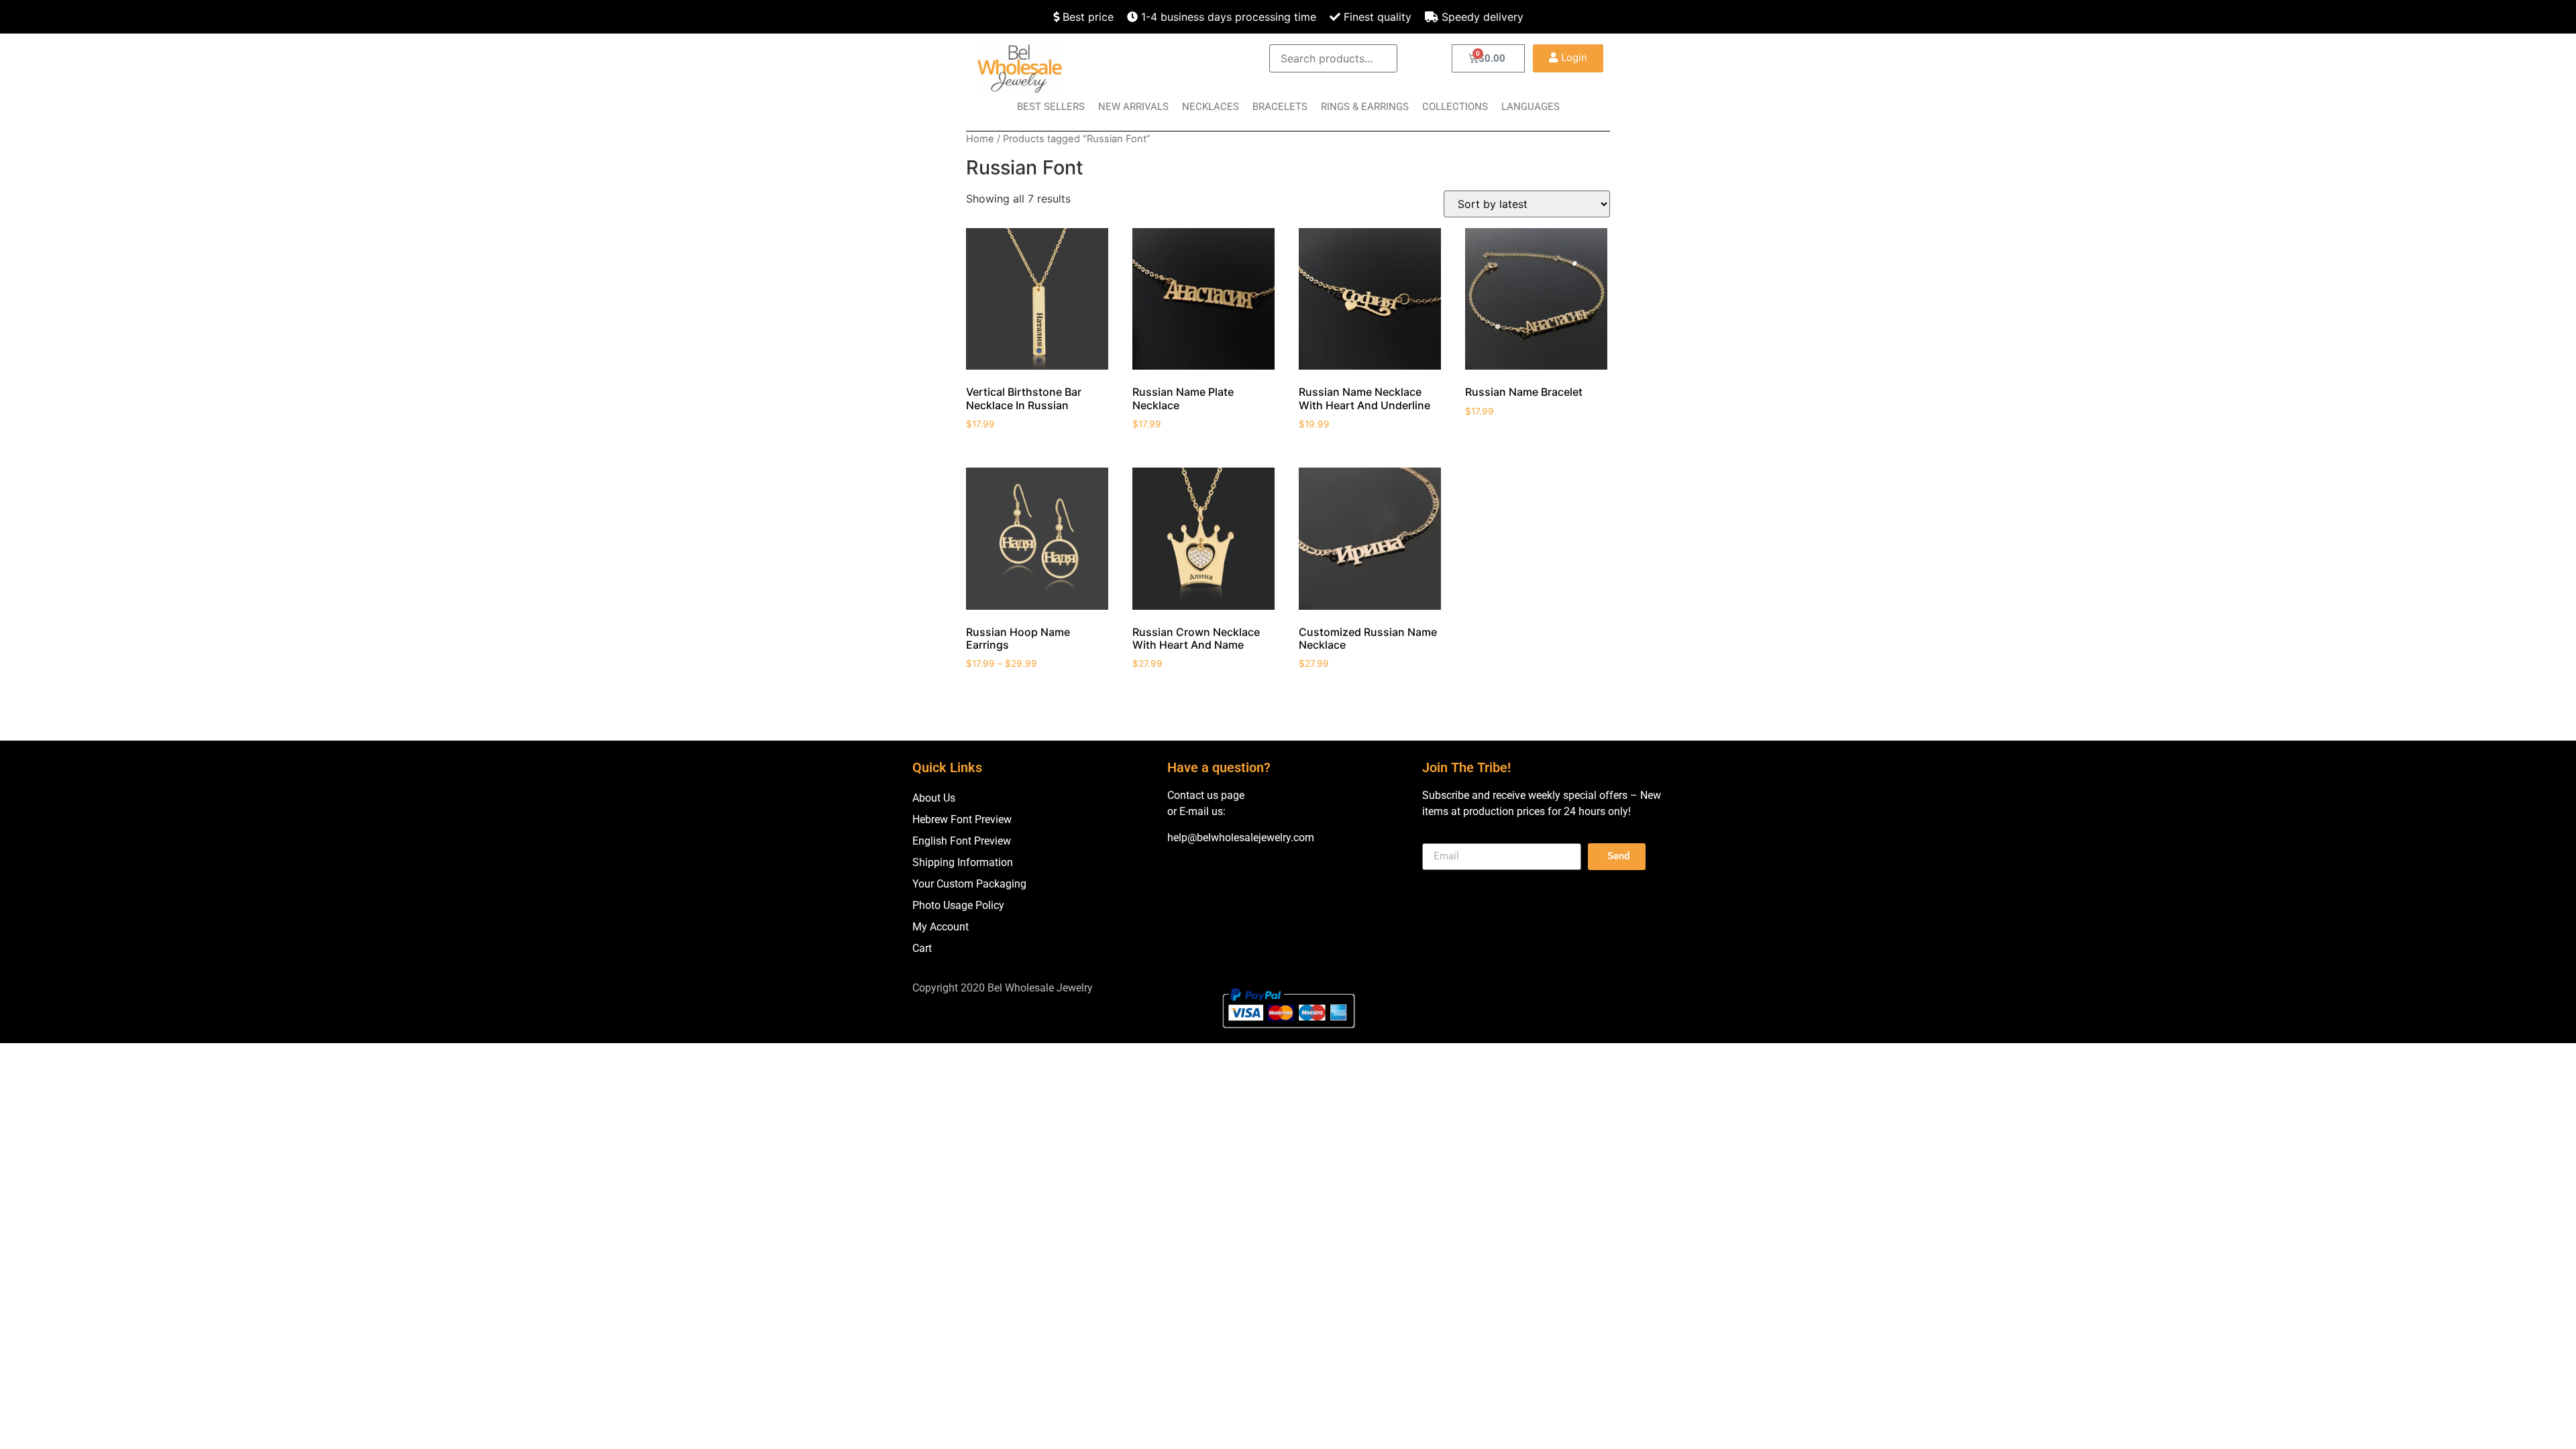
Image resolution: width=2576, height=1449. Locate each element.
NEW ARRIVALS (1133, 107)
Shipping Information (963, 862)
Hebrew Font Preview (962, 819)
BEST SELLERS (1051, 107)
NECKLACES (1211, 107)
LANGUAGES (1531, 107)
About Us (934, 798)
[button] (1568, 58)
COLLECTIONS (1455, 107)
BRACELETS (1280, 107)
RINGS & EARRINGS (1365, 107)
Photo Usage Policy (958, 905)
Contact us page (1206, 795)
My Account (941, 927)
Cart (922, 948)
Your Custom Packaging (969, 884)
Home (980, 139)
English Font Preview (962, 841)
